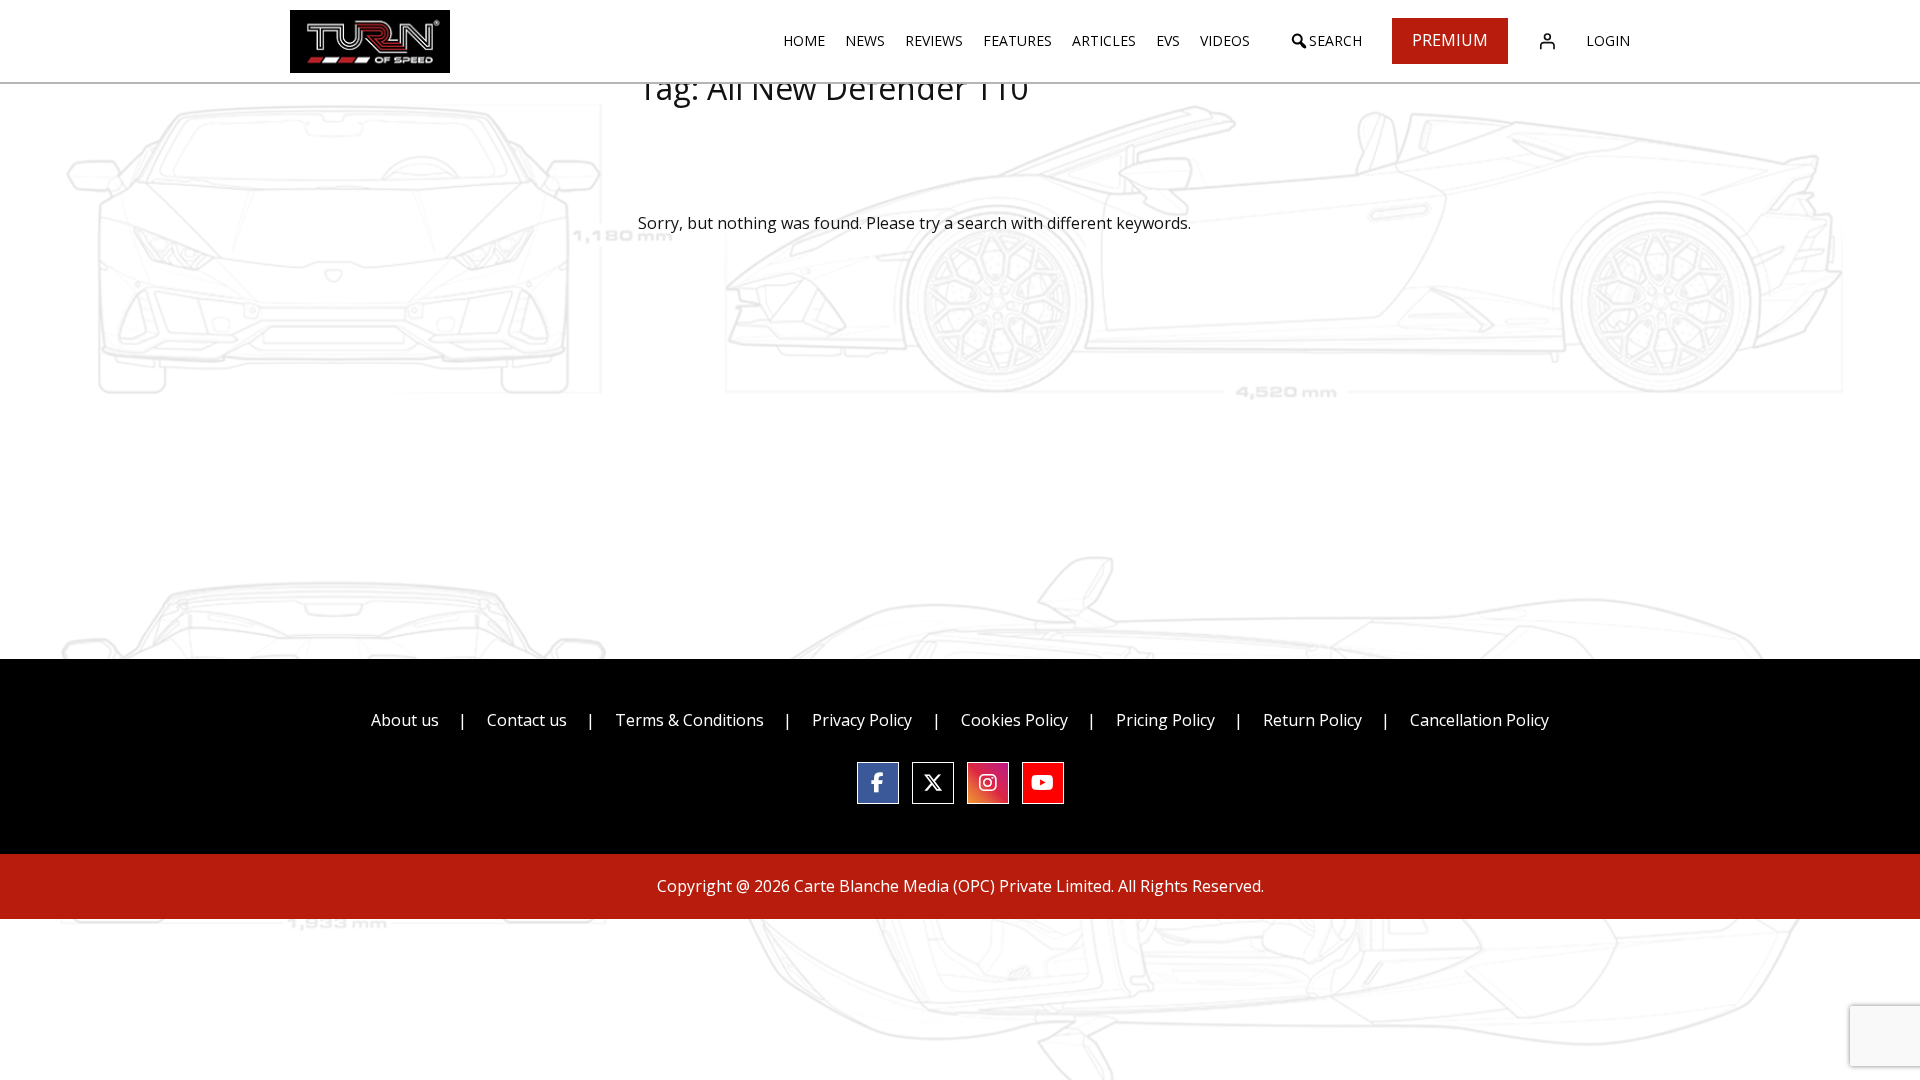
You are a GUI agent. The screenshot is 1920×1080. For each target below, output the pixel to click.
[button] (1325, 41)
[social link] (878, 783)
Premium (1450, 40)
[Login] (1547, 41)
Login (1608, 40)
